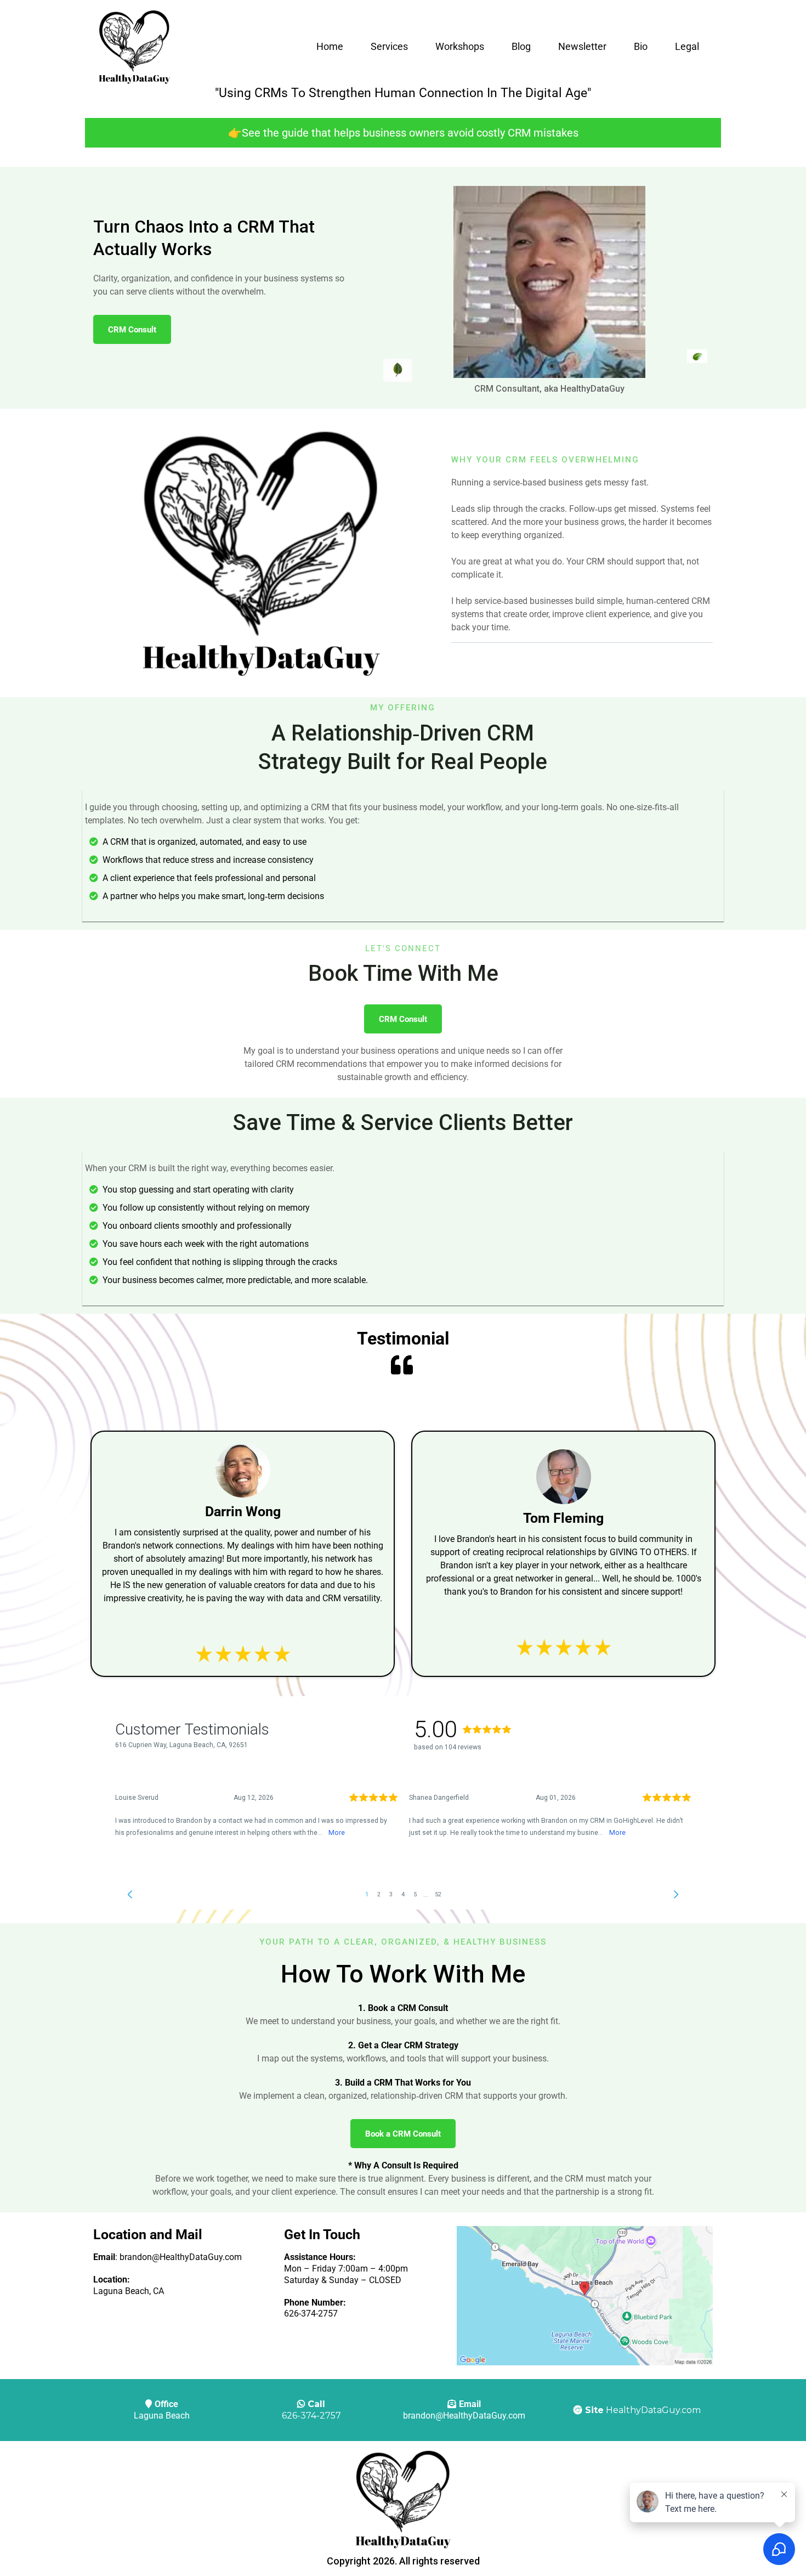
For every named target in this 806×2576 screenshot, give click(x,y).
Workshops (460, 46)
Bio (641, 46)
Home (330, 46)
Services (389, 46)
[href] (585, 2296)
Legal (687, 46)
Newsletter (582, 46)
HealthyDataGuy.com (653, 2410)
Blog (521, 46)
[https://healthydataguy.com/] (134, 47)
